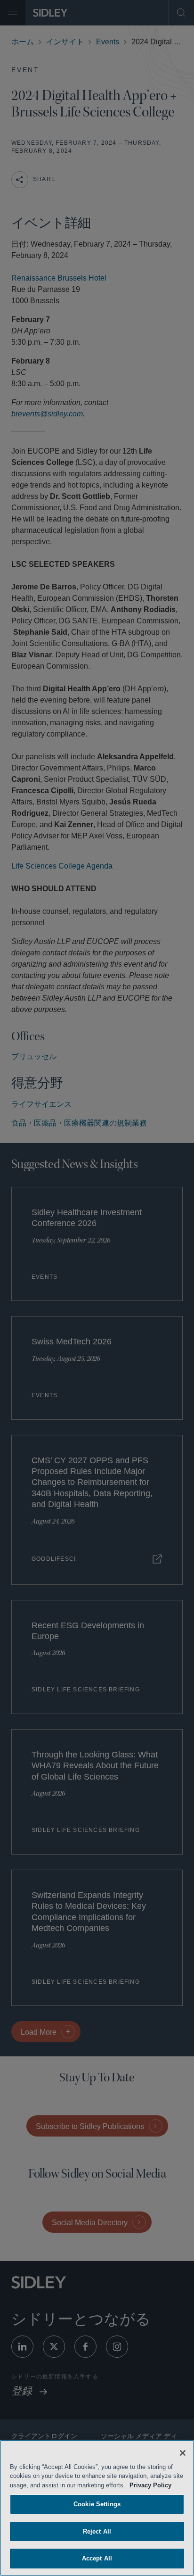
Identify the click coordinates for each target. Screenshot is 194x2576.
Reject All (97, 2531)
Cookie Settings (97, 2504)
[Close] (183, 2453)
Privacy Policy (163, 2485)
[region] (97, 2508)
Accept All (97, 2558)
